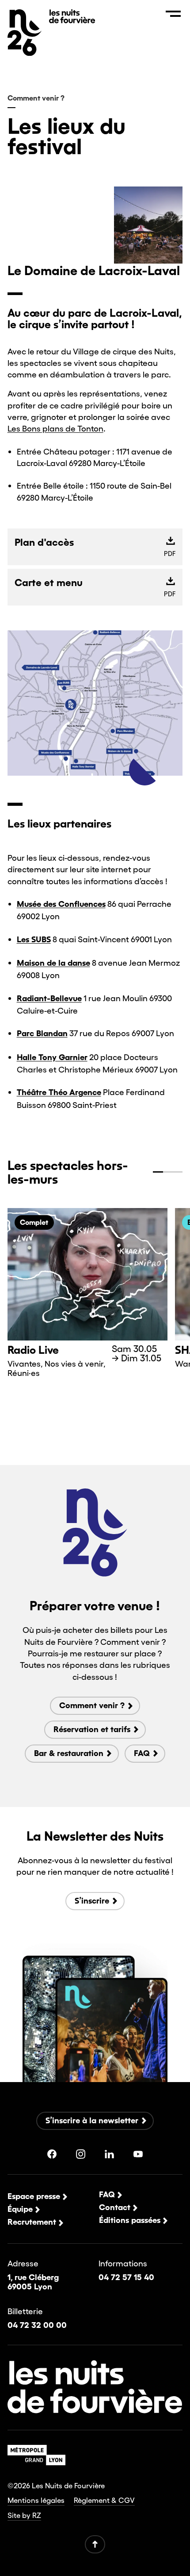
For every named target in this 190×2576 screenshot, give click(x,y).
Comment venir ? (36, 98)
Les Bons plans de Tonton (55, 428)
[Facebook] (52, 2154)
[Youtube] (138, 2154)
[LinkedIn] (109, 2154)
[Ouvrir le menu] (173, 14)
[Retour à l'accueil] (72, 20)
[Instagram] (81, 2154)
